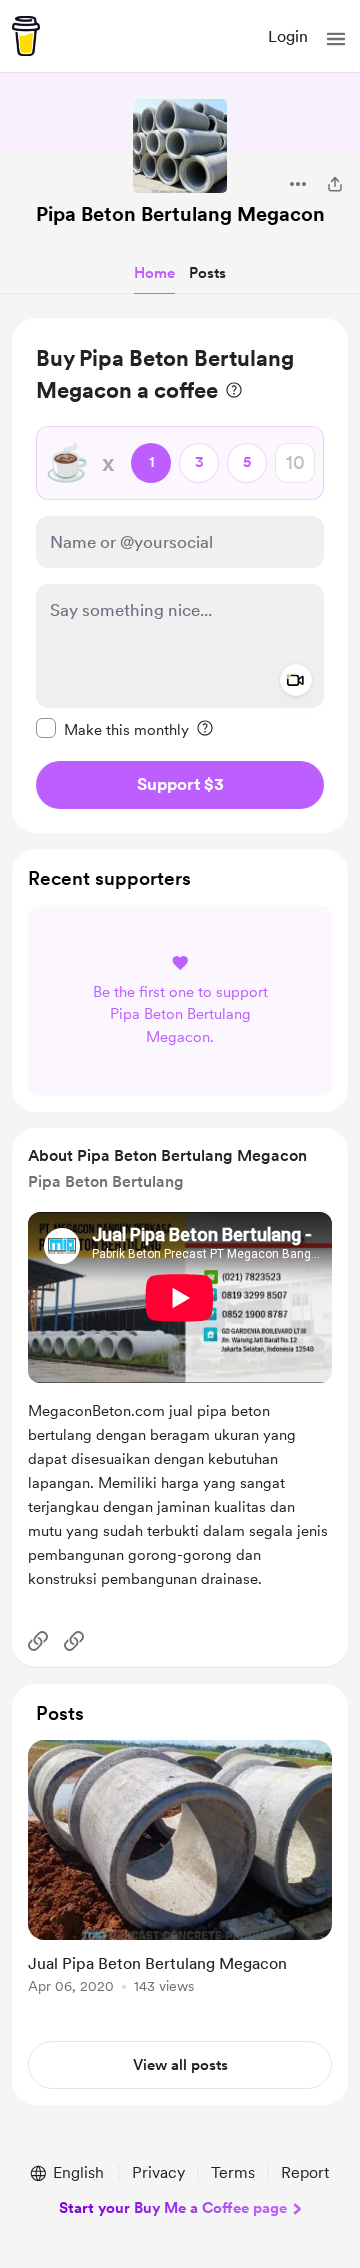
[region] (180, 575)
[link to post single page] (180, 1870)
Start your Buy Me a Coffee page (173, 2208)
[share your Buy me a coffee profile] (335, 184)
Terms (233, 2172)
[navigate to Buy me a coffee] (26, 36)
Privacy (158, 2172)
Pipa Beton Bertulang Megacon (180, 214)
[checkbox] (112, 729)
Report (305, 2172)
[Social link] (38, 1641)
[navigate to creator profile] (180, 146)
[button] (336, 39)
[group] (180, 1878)
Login (288, 36)
